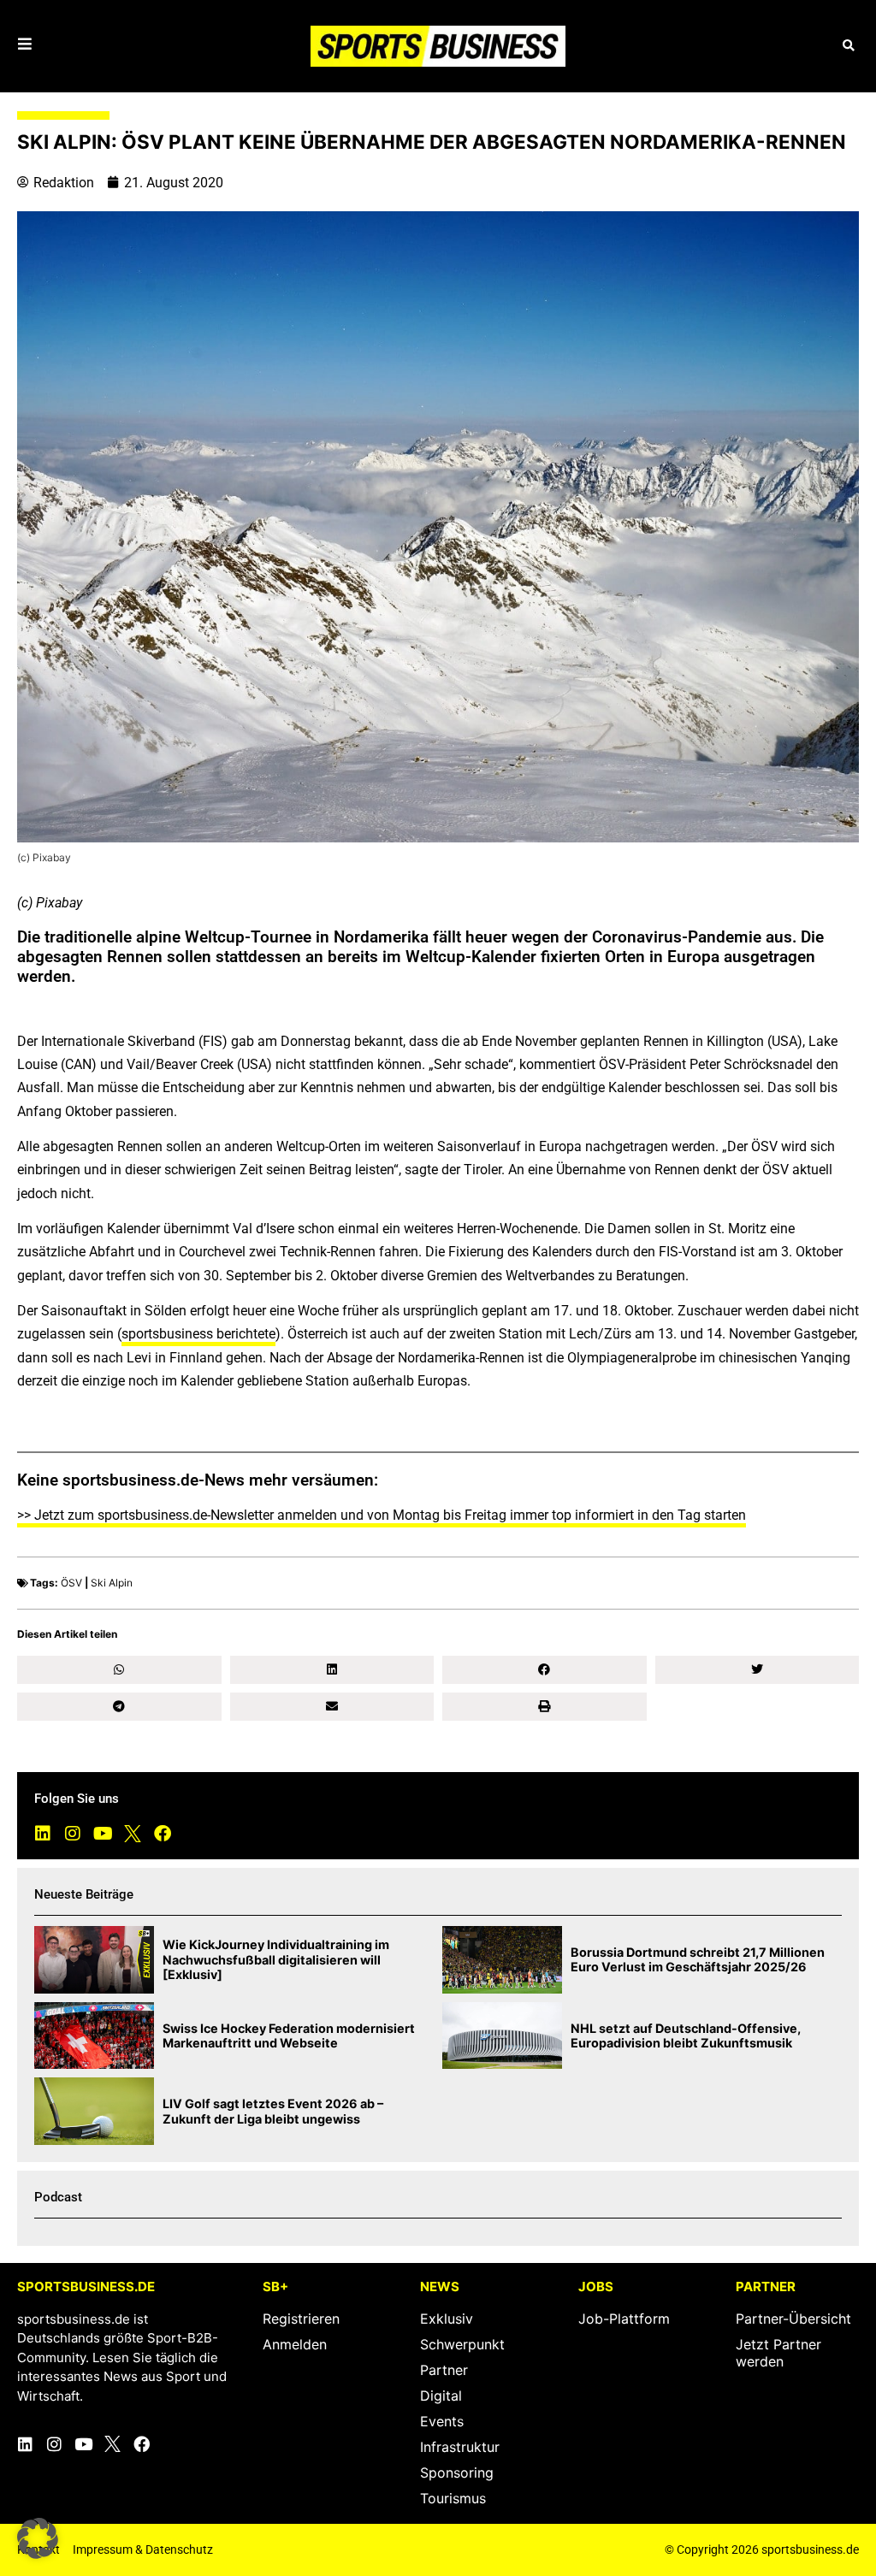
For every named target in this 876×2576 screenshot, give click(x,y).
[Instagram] (73, 1834)
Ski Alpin (112, 1583)
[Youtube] (103, 1834)
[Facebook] (163, 1834)
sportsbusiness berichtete (198, 1334)
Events (442, 2421)
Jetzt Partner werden (778, 2353)
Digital (441, 2396)
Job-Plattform (624, 2319)
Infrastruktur (460, 2447)
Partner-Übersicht (793, 2319)
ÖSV (71, 1583)
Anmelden (295, 2344)
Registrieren (301, 2319)
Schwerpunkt (462, 2344)
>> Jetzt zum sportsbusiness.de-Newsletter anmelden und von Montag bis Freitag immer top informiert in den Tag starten (382, 1515)
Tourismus (453, 2498)
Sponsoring (457, 2473)
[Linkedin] (43, 1834)
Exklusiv (447, 2319)
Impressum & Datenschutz (143, 2549)
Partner (444, 2370)
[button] (848, 46)
